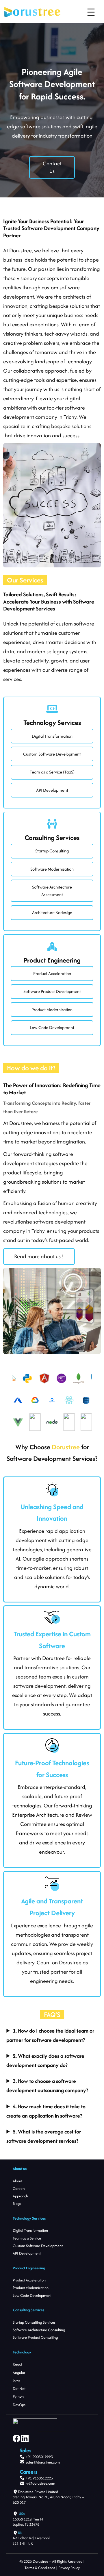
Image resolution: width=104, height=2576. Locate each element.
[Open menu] (91, 12)
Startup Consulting (52, 851)
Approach (20, 2196)
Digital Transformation (52, 736)
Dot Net (19, 2389)
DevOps (19, 2405)
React (17, 2364)
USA (22, 2514)
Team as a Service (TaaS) (52, 772)
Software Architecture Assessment (52, 891)
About (17, 2181)
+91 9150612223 (39, 2478)
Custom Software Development (52, 754)
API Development (52, 790)
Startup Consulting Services (34, 2322)
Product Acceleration (52, 973)
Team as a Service (27, 2238)
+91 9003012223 (39, 2457)
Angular (19, 2373)
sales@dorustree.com (43, 2462)
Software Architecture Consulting (39, 2330)
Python (18, 2396)
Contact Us (52, 167)
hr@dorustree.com (40, 2483)
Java (16, 2380)
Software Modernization (52, 869)
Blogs (17, 2204)
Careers (19, 2189)
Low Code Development (32, 2295)
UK (20, 2533)
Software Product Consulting (35, 2337)
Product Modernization (52, 1010)
